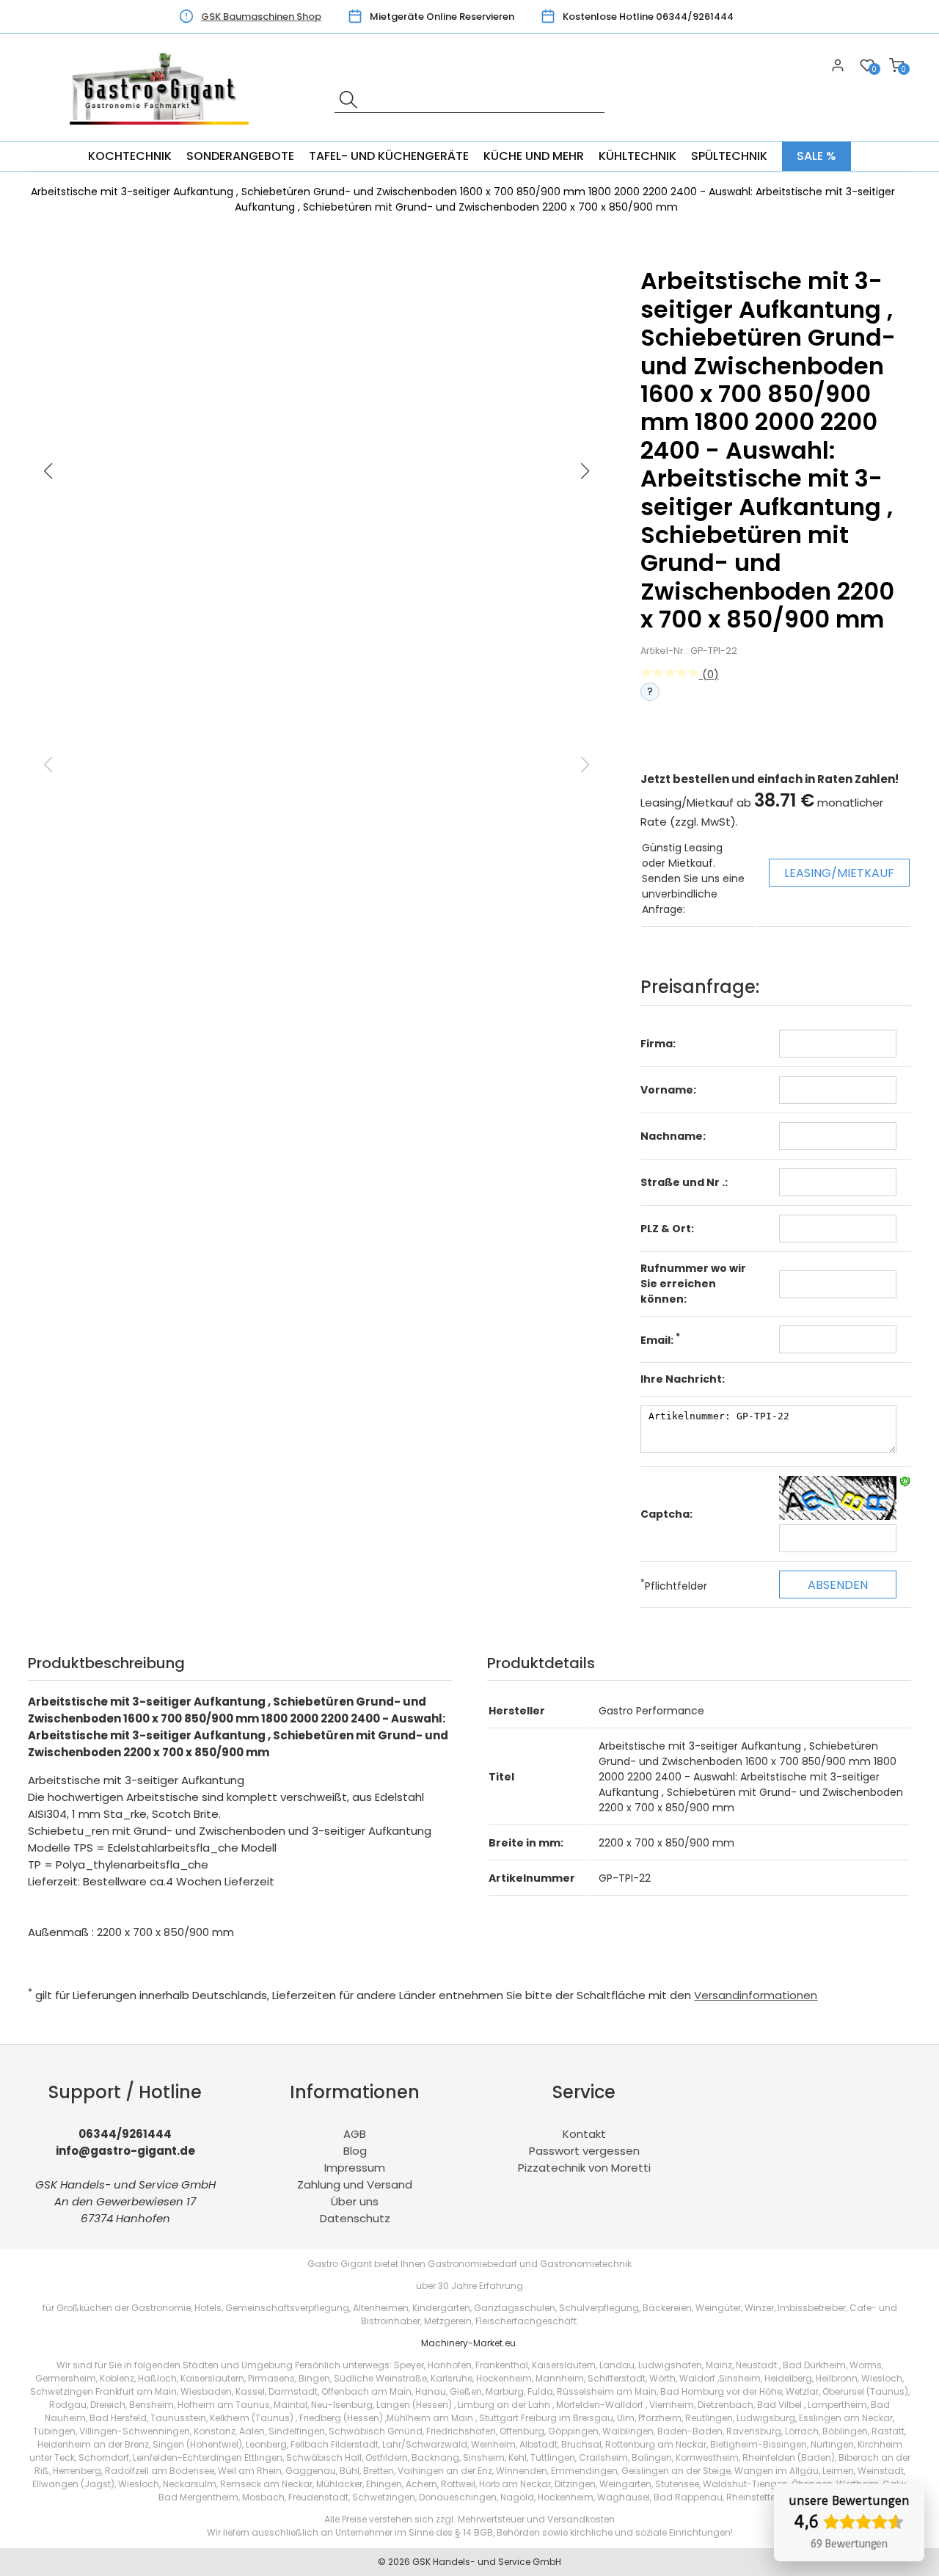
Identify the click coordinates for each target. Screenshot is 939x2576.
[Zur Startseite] (164, 132)
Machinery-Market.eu (468, 2343)
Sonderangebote (240, 156)
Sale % (816, 156)
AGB (355, 2134)
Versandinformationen (756, 1995)
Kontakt (584, 2134)
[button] (585, 471)
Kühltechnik (637, 156)
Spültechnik (729, 156)
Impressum (355, 2168)
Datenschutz (355, 2218)
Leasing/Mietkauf (839, 873)
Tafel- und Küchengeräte (389, 156)
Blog (355, 2151)
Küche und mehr (534, 156)
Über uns (355, 2201)
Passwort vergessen (584, 2151)
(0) (709, 674)
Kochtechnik (130, 156)
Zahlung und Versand (355, 2184)
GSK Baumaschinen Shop (261, 17)
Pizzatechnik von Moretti (584, 2168)
